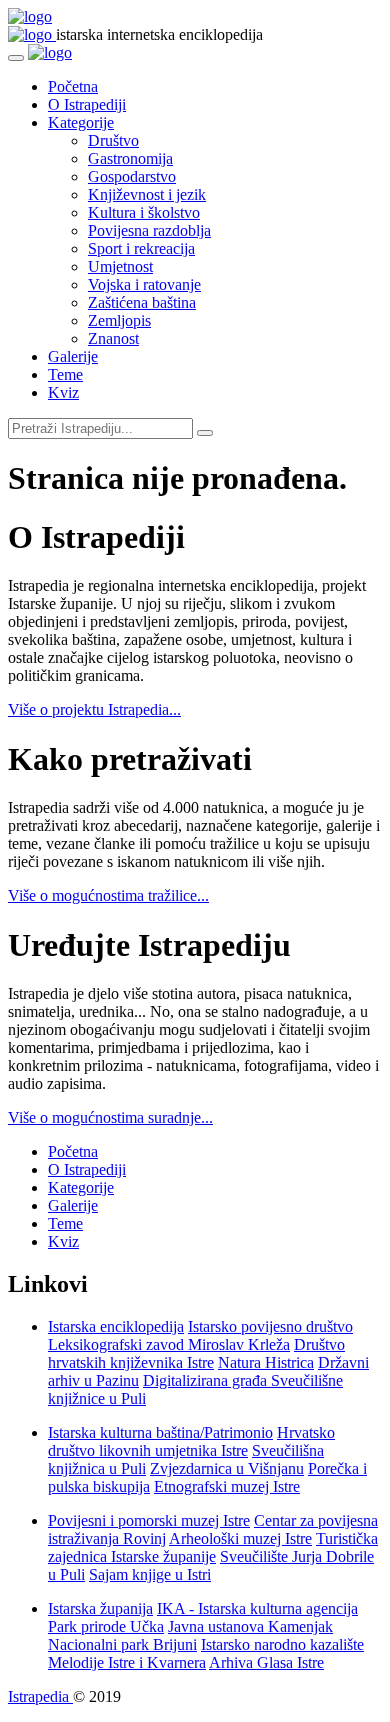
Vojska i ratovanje (144, 284)
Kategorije (81, 122)
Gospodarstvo (132, 176)
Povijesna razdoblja (149, 230)
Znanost (113, 338)
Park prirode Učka (106, 1626)
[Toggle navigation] (16, 58)
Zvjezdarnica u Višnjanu (227, 1468)
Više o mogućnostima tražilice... (108, 895)
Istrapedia (40, 1696)
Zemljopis (119, 320)
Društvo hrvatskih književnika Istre (196, 1353)
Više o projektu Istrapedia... (94, 709)
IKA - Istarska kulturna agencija (257, 1608)
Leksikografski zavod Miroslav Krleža (169, 1344)
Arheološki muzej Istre (240, 1538)
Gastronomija (130, 158)
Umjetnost (120, 266)
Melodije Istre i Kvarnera (127, 1662)
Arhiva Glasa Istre (266, 1662)
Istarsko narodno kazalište (282, 1644)
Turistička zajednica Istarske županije (213, 1547)
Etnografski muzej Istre (227, 1486)
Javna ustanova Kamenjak (250, 1626)
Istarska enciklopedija (116, 1326)
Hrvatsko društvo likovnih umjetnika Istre (191, 1441)
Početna (73, 86)
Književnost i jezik (147, 194)
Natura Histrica (266, 1362)
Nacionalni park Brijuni (122, 1644)
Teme (65, 374)
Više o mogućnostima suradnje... (110, 1117)
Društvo (113, 140)
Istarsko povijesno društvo (270, 1326)
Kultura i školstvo (144, 212)
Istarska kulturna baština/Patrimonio (160, 1432)
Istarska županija (100, 1608)
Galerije (73, 356)
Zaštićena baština (142, 302)
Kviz (63, 392)
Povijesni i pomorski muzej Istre (149, 1520)
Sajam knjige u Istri (150, 1574)
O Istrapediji (87, 104)
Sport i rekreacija (141, 248)
